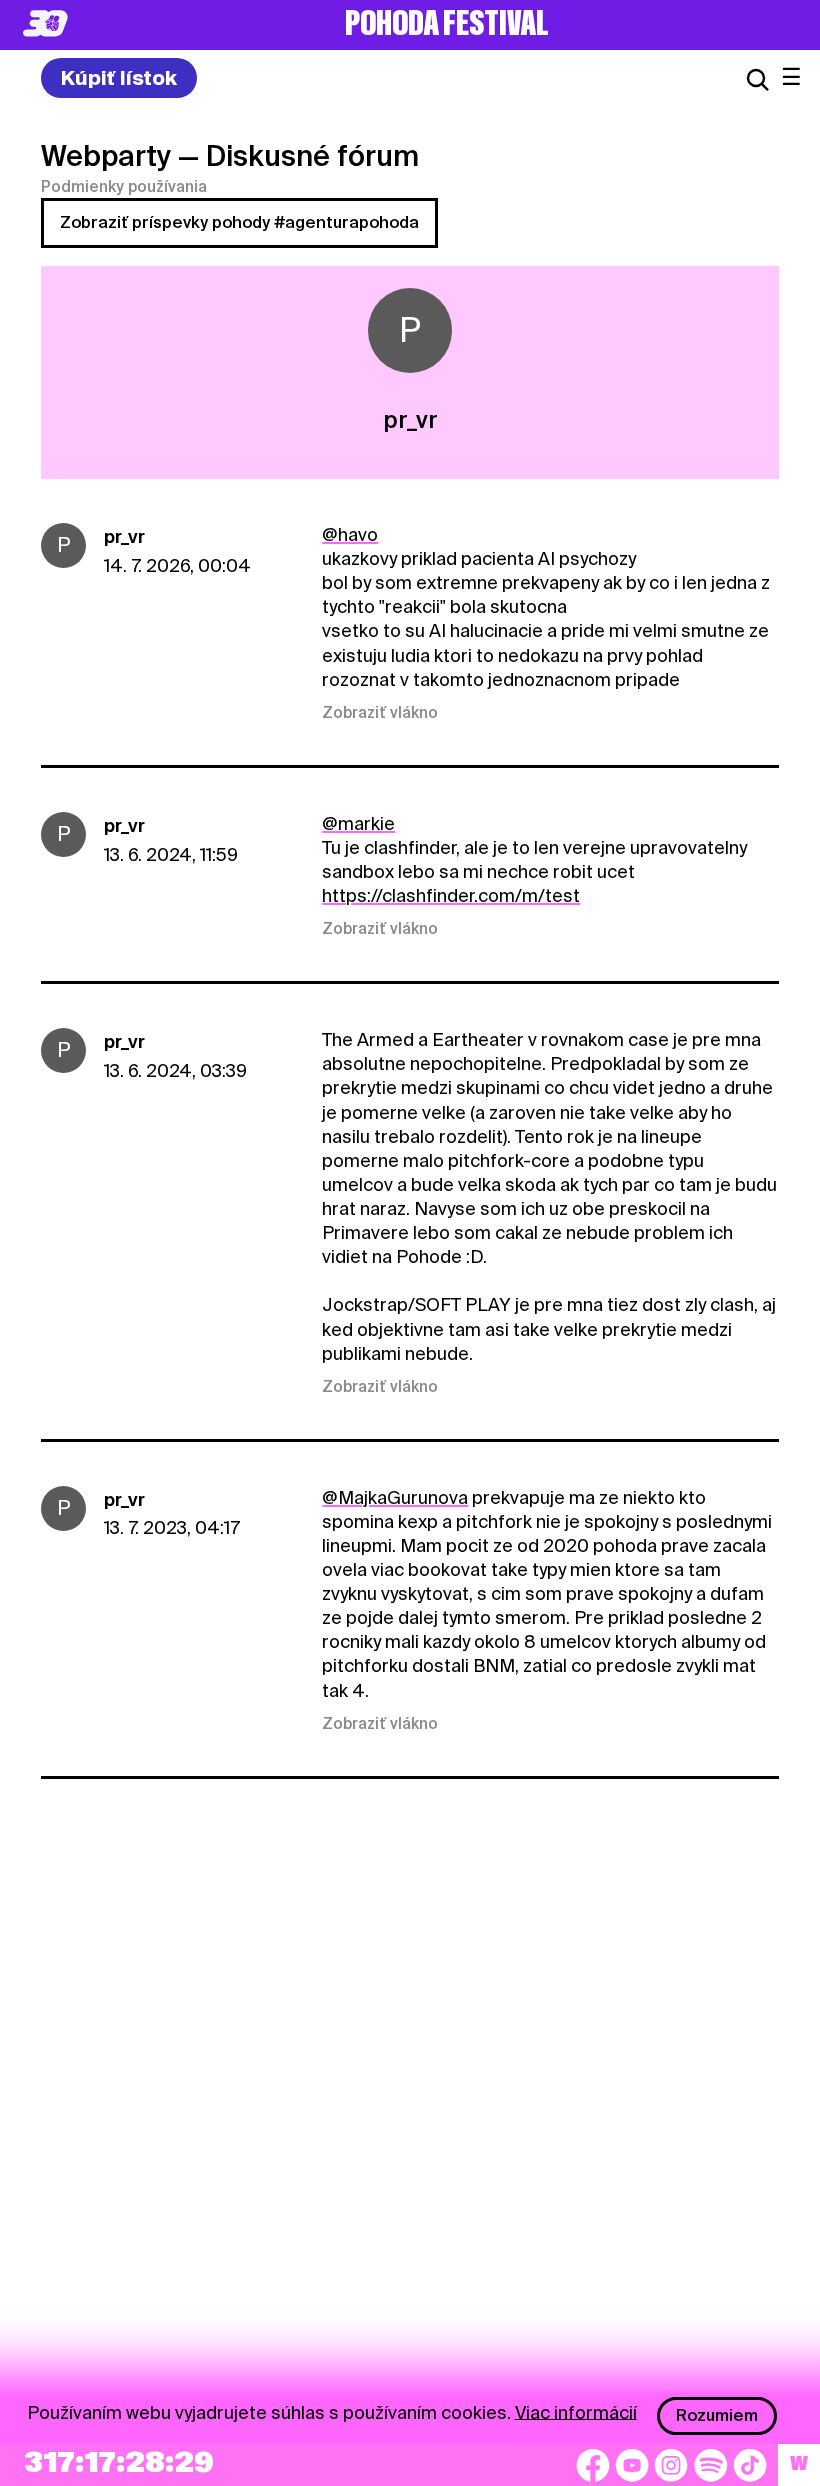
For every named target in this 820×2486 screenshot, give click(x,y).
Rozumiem (717, 2415)
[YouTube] (632, 2465)
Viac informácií (576, 2411)
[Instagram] (671, 2465)
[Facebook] (593, 2465)
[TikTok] (750, 2465)
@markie (358, 823)
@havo (350, 534)
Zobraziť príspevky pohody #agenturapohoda (239, 222)
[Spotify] (711, 2465)
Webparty (106, 156)
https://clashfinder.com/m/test (451, 895)
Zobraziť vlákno (380, 713)
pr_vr (124, 536)
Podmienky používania (124, 187)
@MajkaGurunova (395, 1497)
